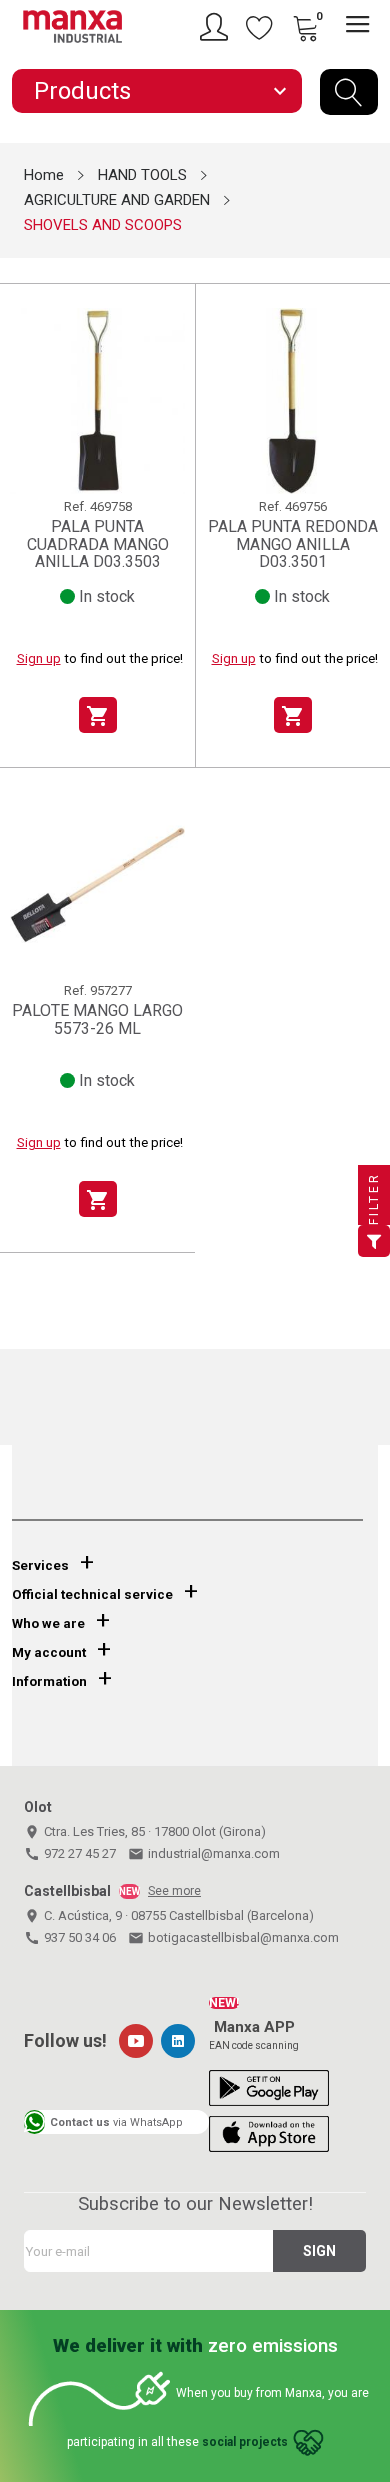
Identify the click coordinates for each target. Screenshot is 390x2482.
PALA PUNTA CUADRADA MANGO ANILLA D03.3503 (98, 544)
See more (174, 1891)
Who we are (48, 1623)
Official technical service (92, 1594)
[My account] (217, 27)
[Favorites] (260, 27)
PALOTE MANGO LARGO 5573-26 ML (97, 1019)
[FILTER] (374, 1241)
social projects (245, 2442)
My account (49, 1652)
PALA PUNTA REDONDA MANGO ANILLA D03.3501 (293, 544)
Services (40, 1565)
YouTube (136, 2041)
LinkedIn (178, 2041)
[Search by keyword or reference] (349, 92)
